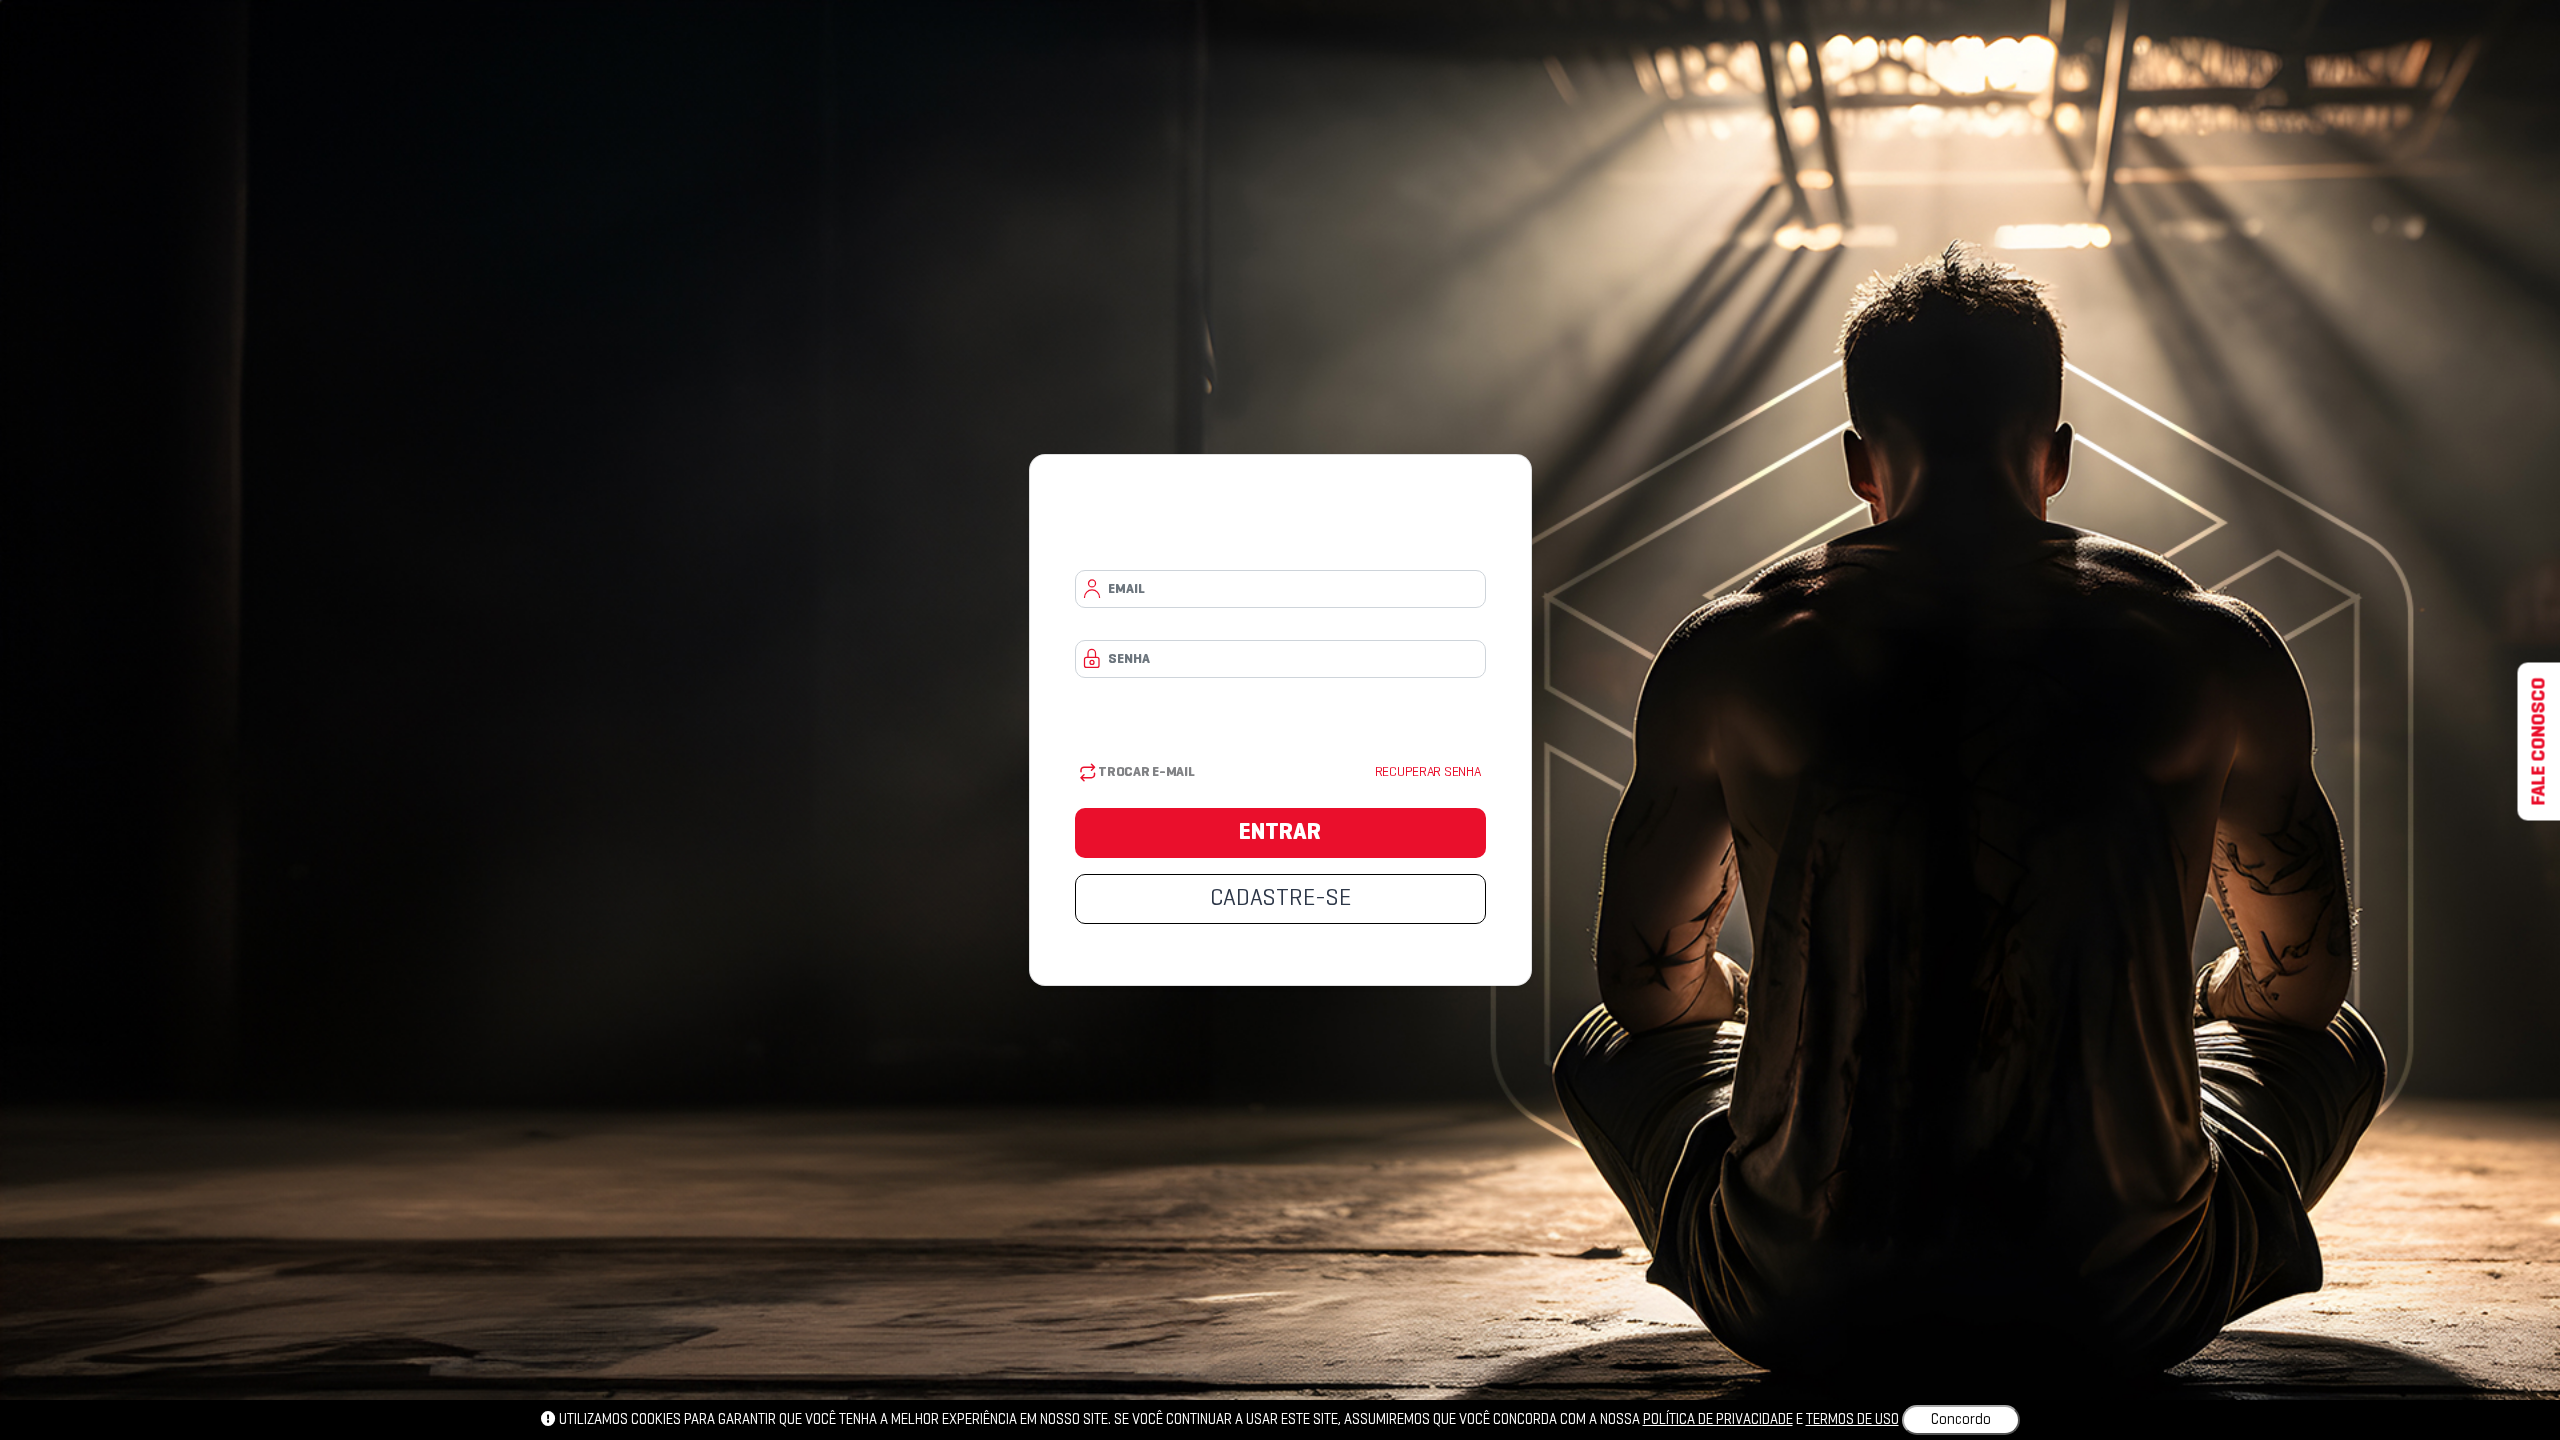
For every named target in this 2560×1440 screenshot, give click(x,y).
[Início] (1280, 527)
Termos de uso (1852, 1420)
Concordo (1961, 1420)
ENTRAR (1280, 833)
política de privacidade (1718, 1420)
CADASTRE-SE (1280, 899)
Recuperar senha (1428, 772)
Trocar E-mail (1145, 772)
